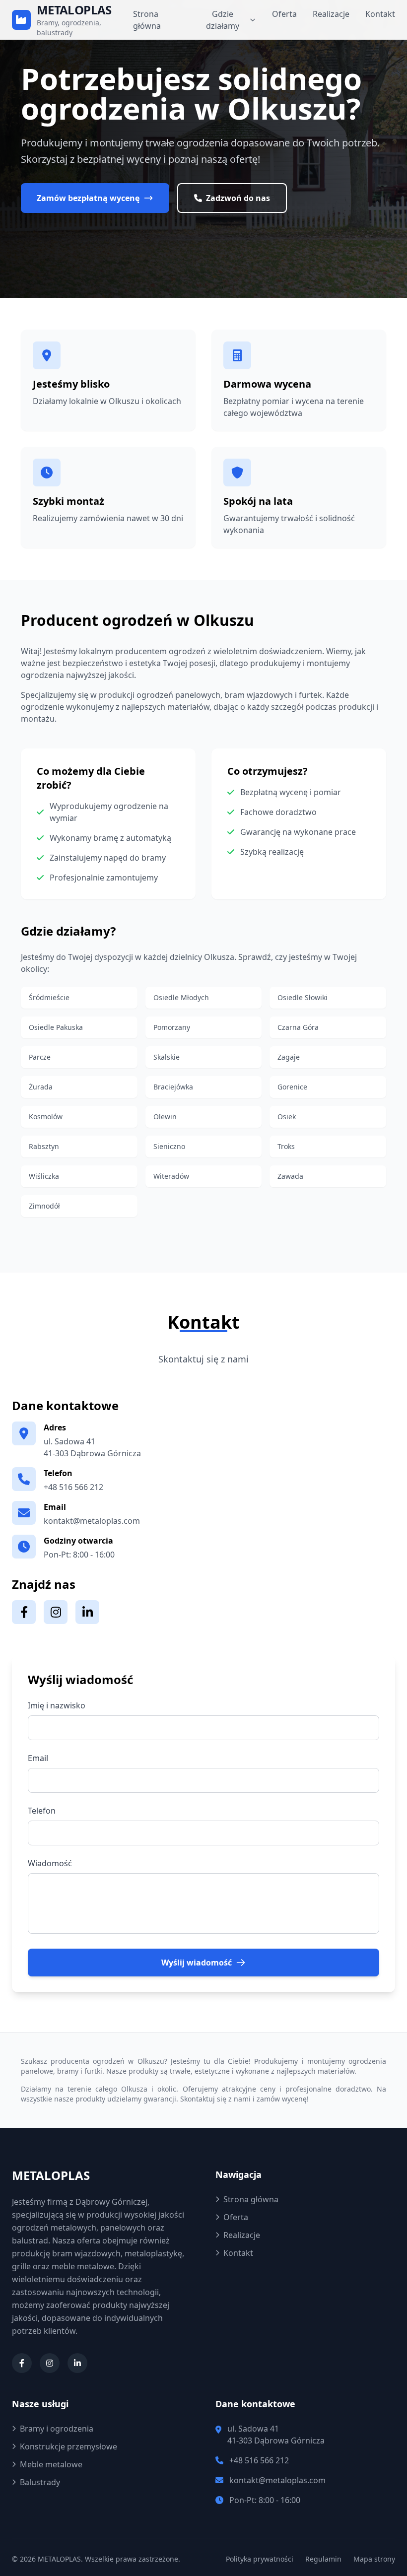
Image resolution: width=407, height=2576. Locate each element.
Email (38, 1758)
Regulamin (323, 2559)
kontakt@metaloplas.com (92, 1521)
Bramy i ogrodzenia (57, 2429)
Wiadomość (50, 1863)
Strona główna (147, 20)
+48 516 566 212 (73, 1487)
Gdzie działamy (223, 20)
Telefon (42, 1811)
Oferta (284, 14)
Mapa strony (374, 2559)
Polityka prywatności (260, 2559)
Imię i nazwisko (57, 1705)
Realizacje (331, 14)
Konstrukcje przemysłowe (68, 2446)
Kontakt (380, 14)
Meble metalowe (51, 2464)
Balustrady (40, 2482)
